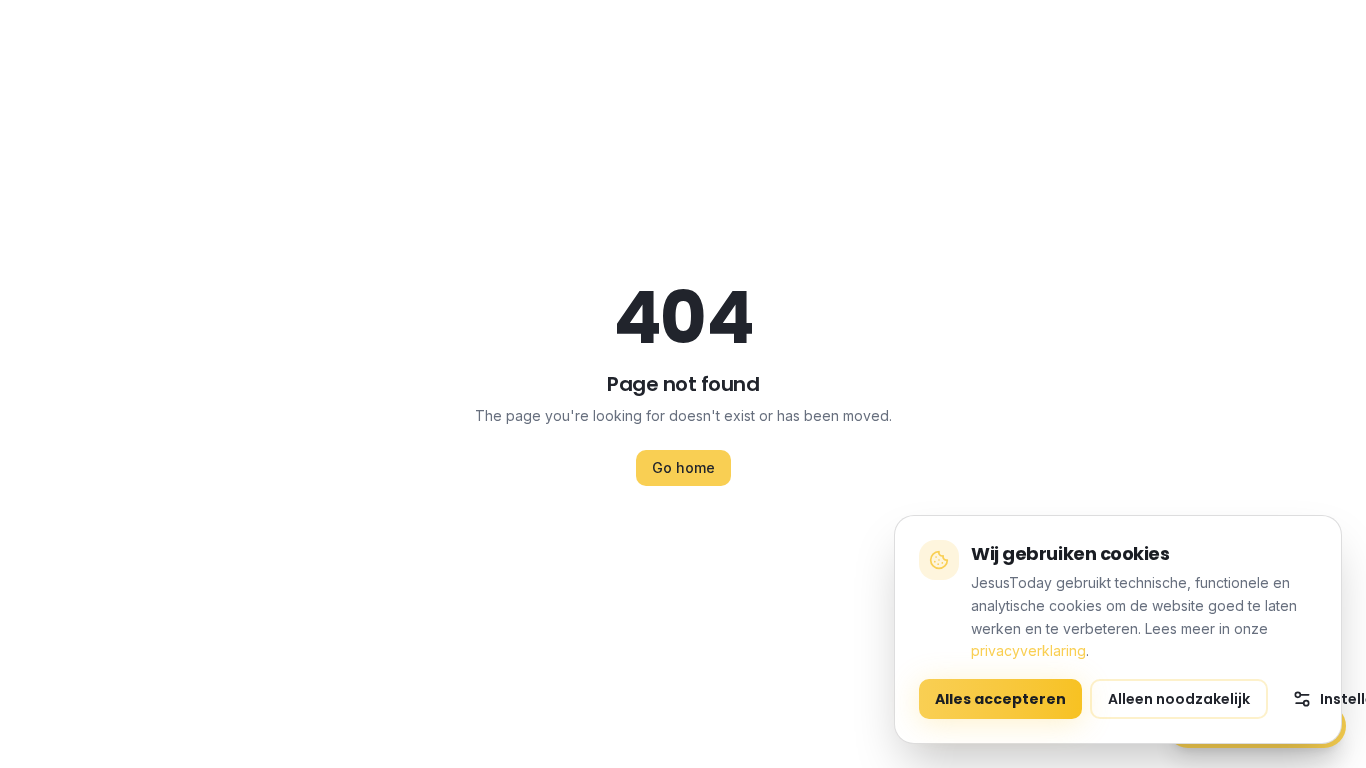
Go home (683, 467)
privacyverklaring (1028, 650)
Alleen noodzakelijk (1179, 699)
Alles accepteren (1000, 699)
